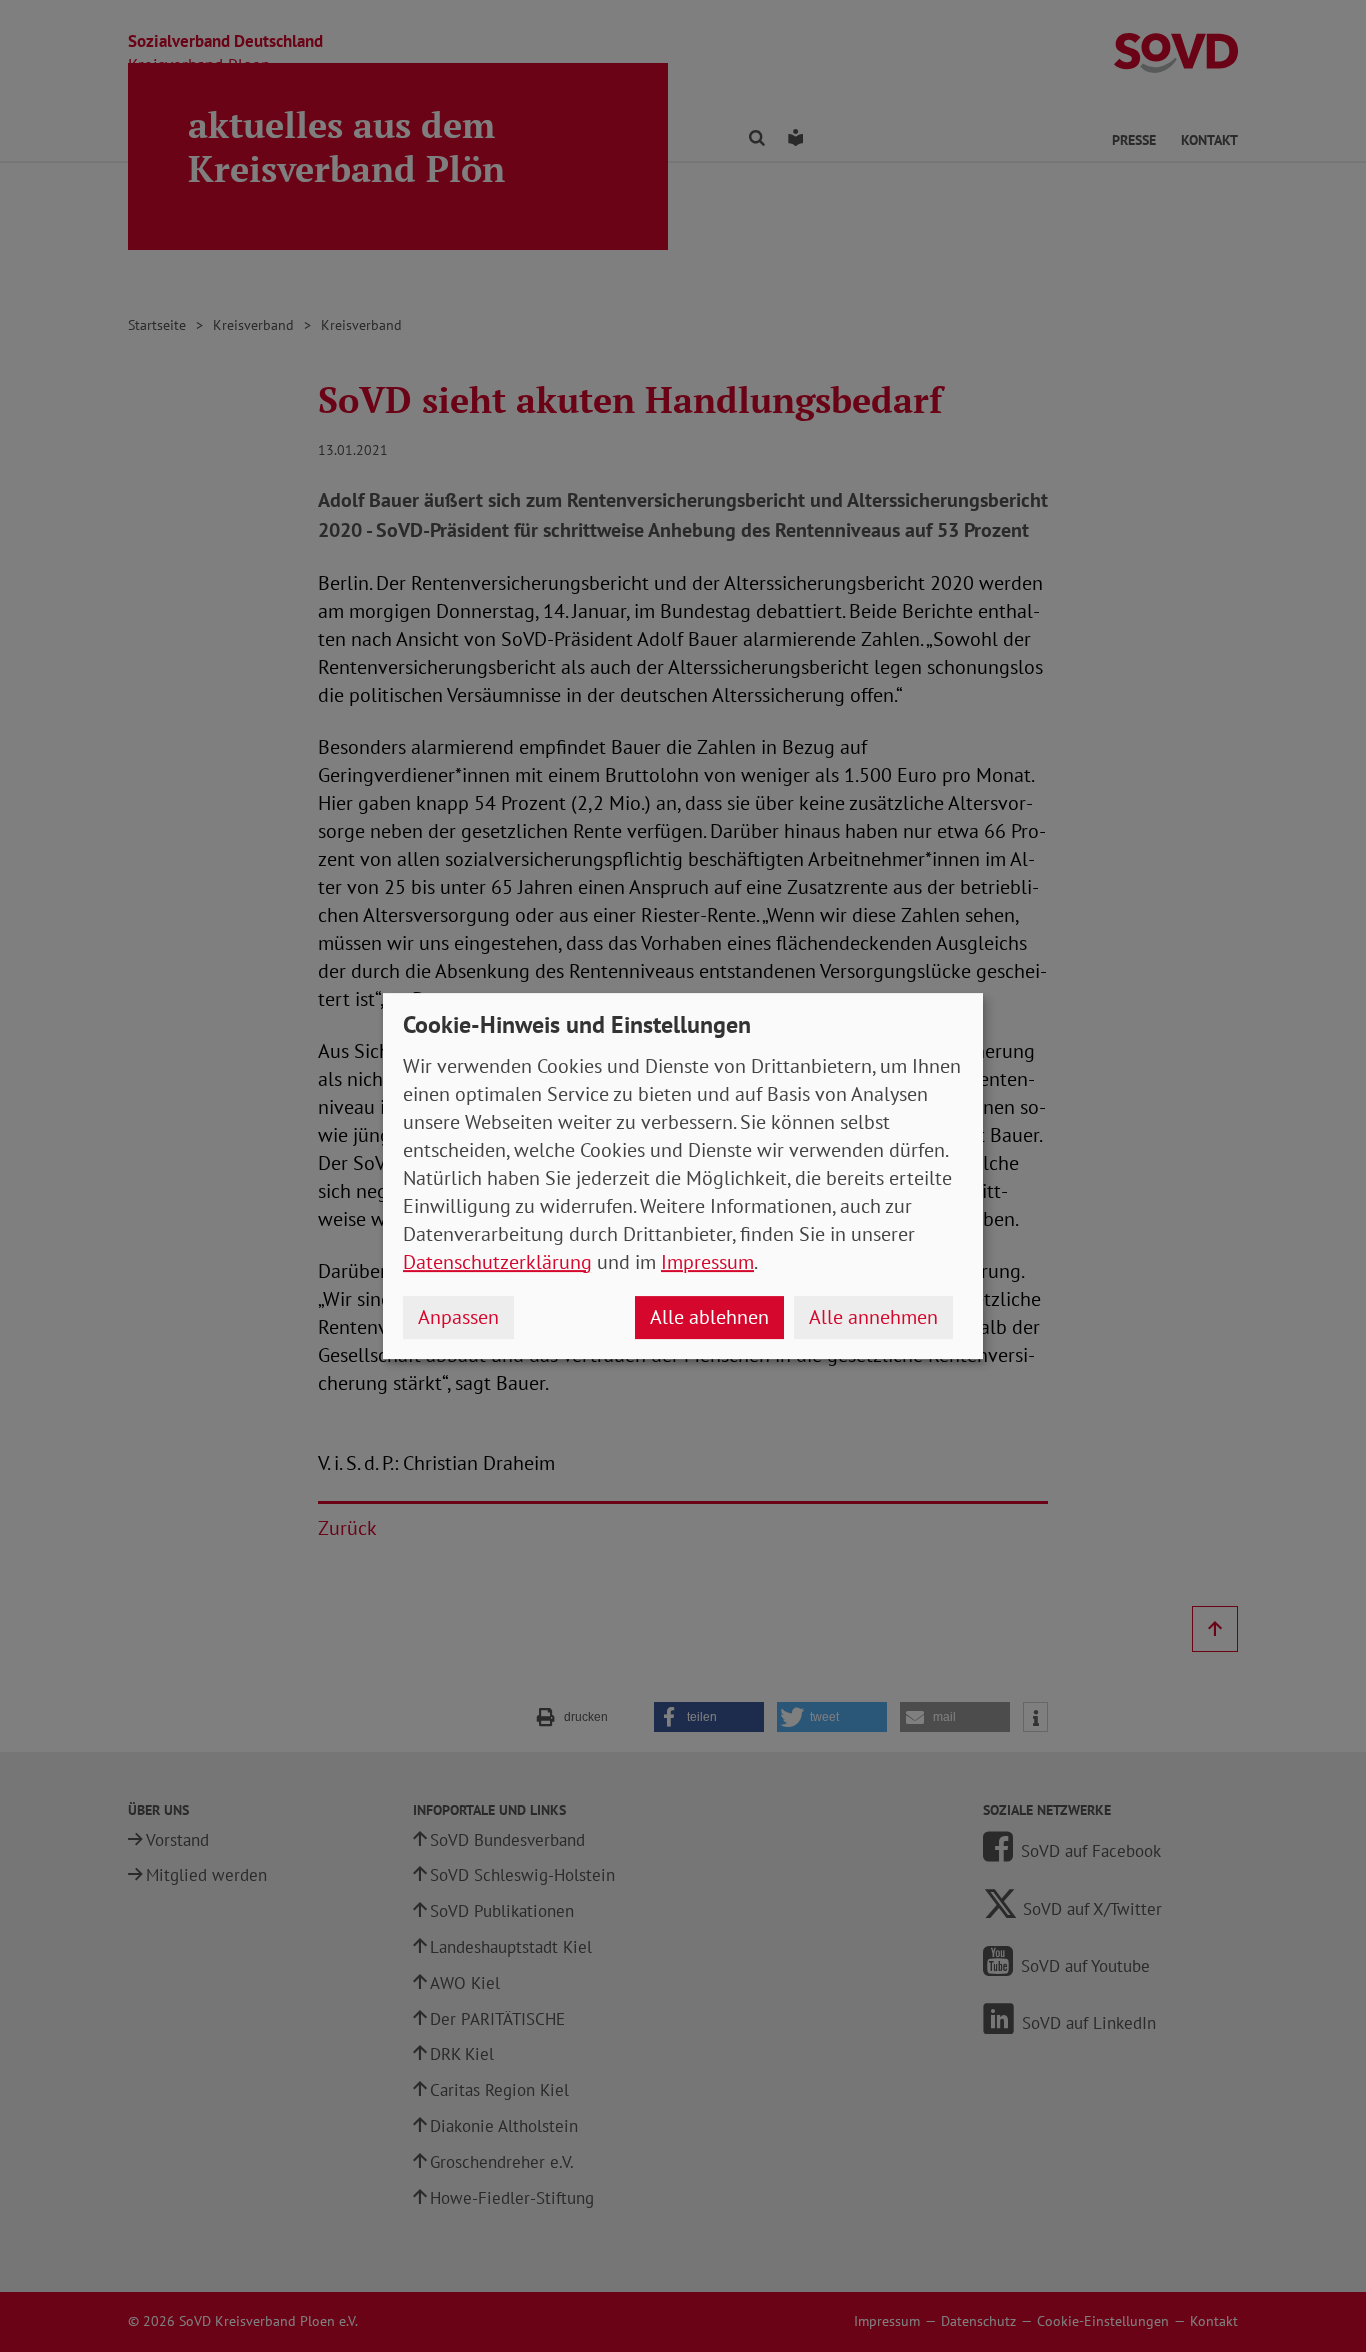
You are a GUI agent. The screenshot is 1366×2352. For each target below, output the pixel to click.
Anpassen (458, 1317)
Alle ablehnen (709, 1317)
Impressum (707, 1262)
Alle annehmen (873, 1317)
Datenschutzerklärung (497, 1262)
